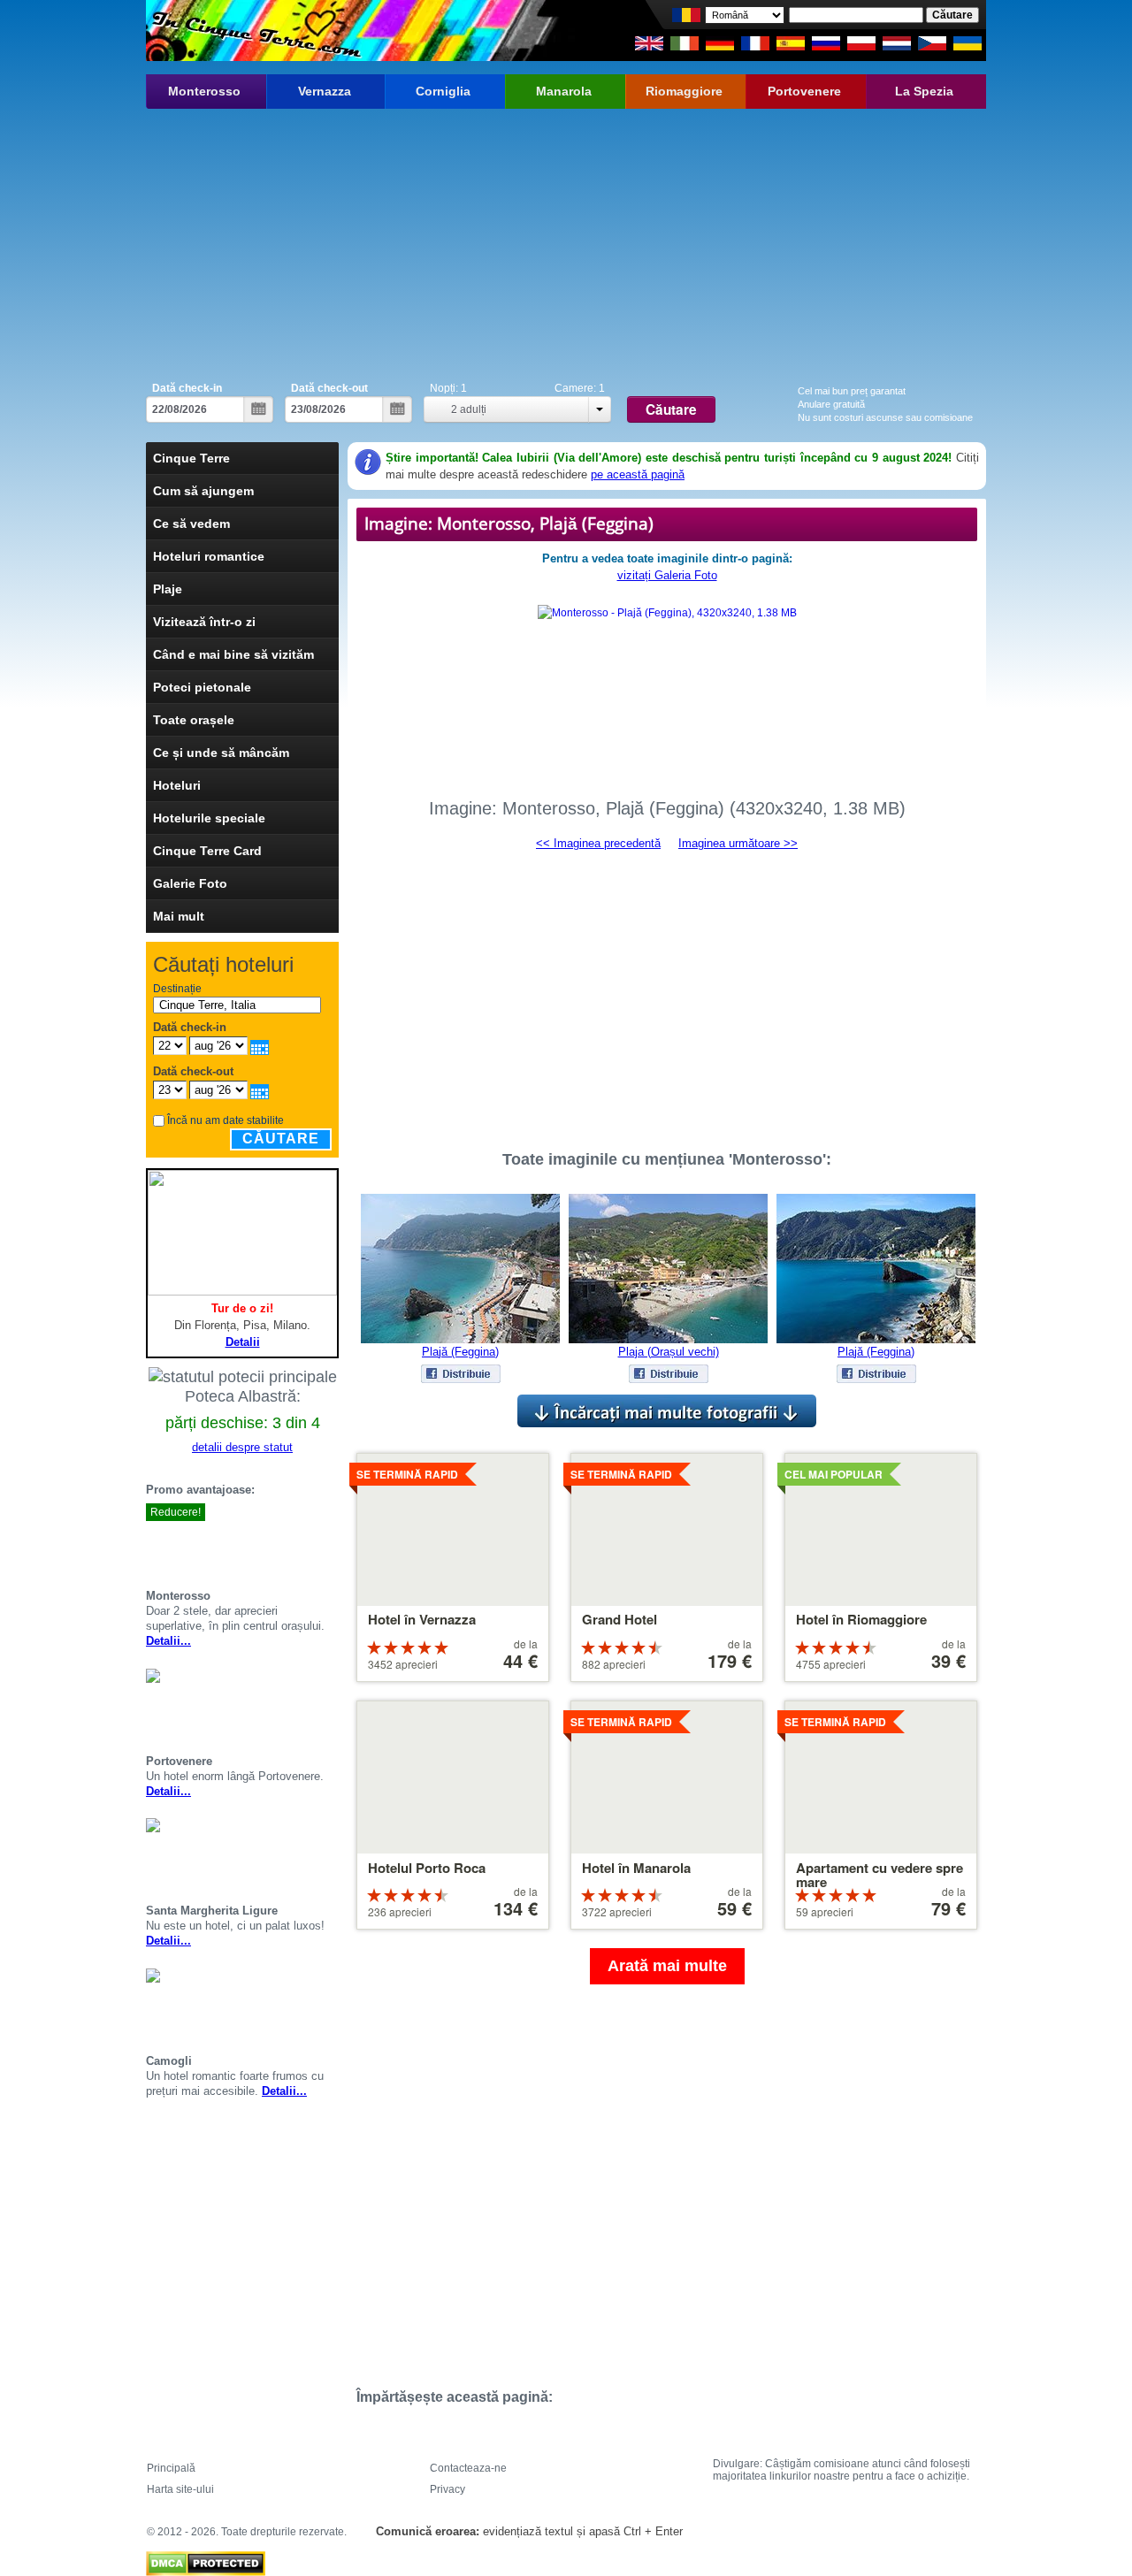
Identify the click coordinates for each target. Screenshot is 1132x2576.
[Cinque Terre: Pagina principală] (254, 31)
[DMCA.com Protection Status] (206, 2559)
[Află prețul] (332, 1544)
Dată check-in (187, 388)
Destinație (177, 989)
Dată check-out (329, 388)
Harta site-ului (180, 2489)
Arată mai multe (667, 1966)
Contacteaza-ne (468, 2468)
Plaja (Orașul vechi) (669, 1352)
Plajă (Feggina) (460, 1352)
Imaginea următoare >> (738, 843)
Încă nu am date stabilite (226, 1120)
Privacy (447, 2489)
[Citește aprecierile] (310, 1544)
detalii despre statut (242, 1447)
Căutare (281, 1139)
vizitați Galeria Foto (667, 575)
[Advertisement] (566, 241)
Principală (171, 2468)
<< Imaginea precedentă (598, 843)
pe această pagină (638, 474)
